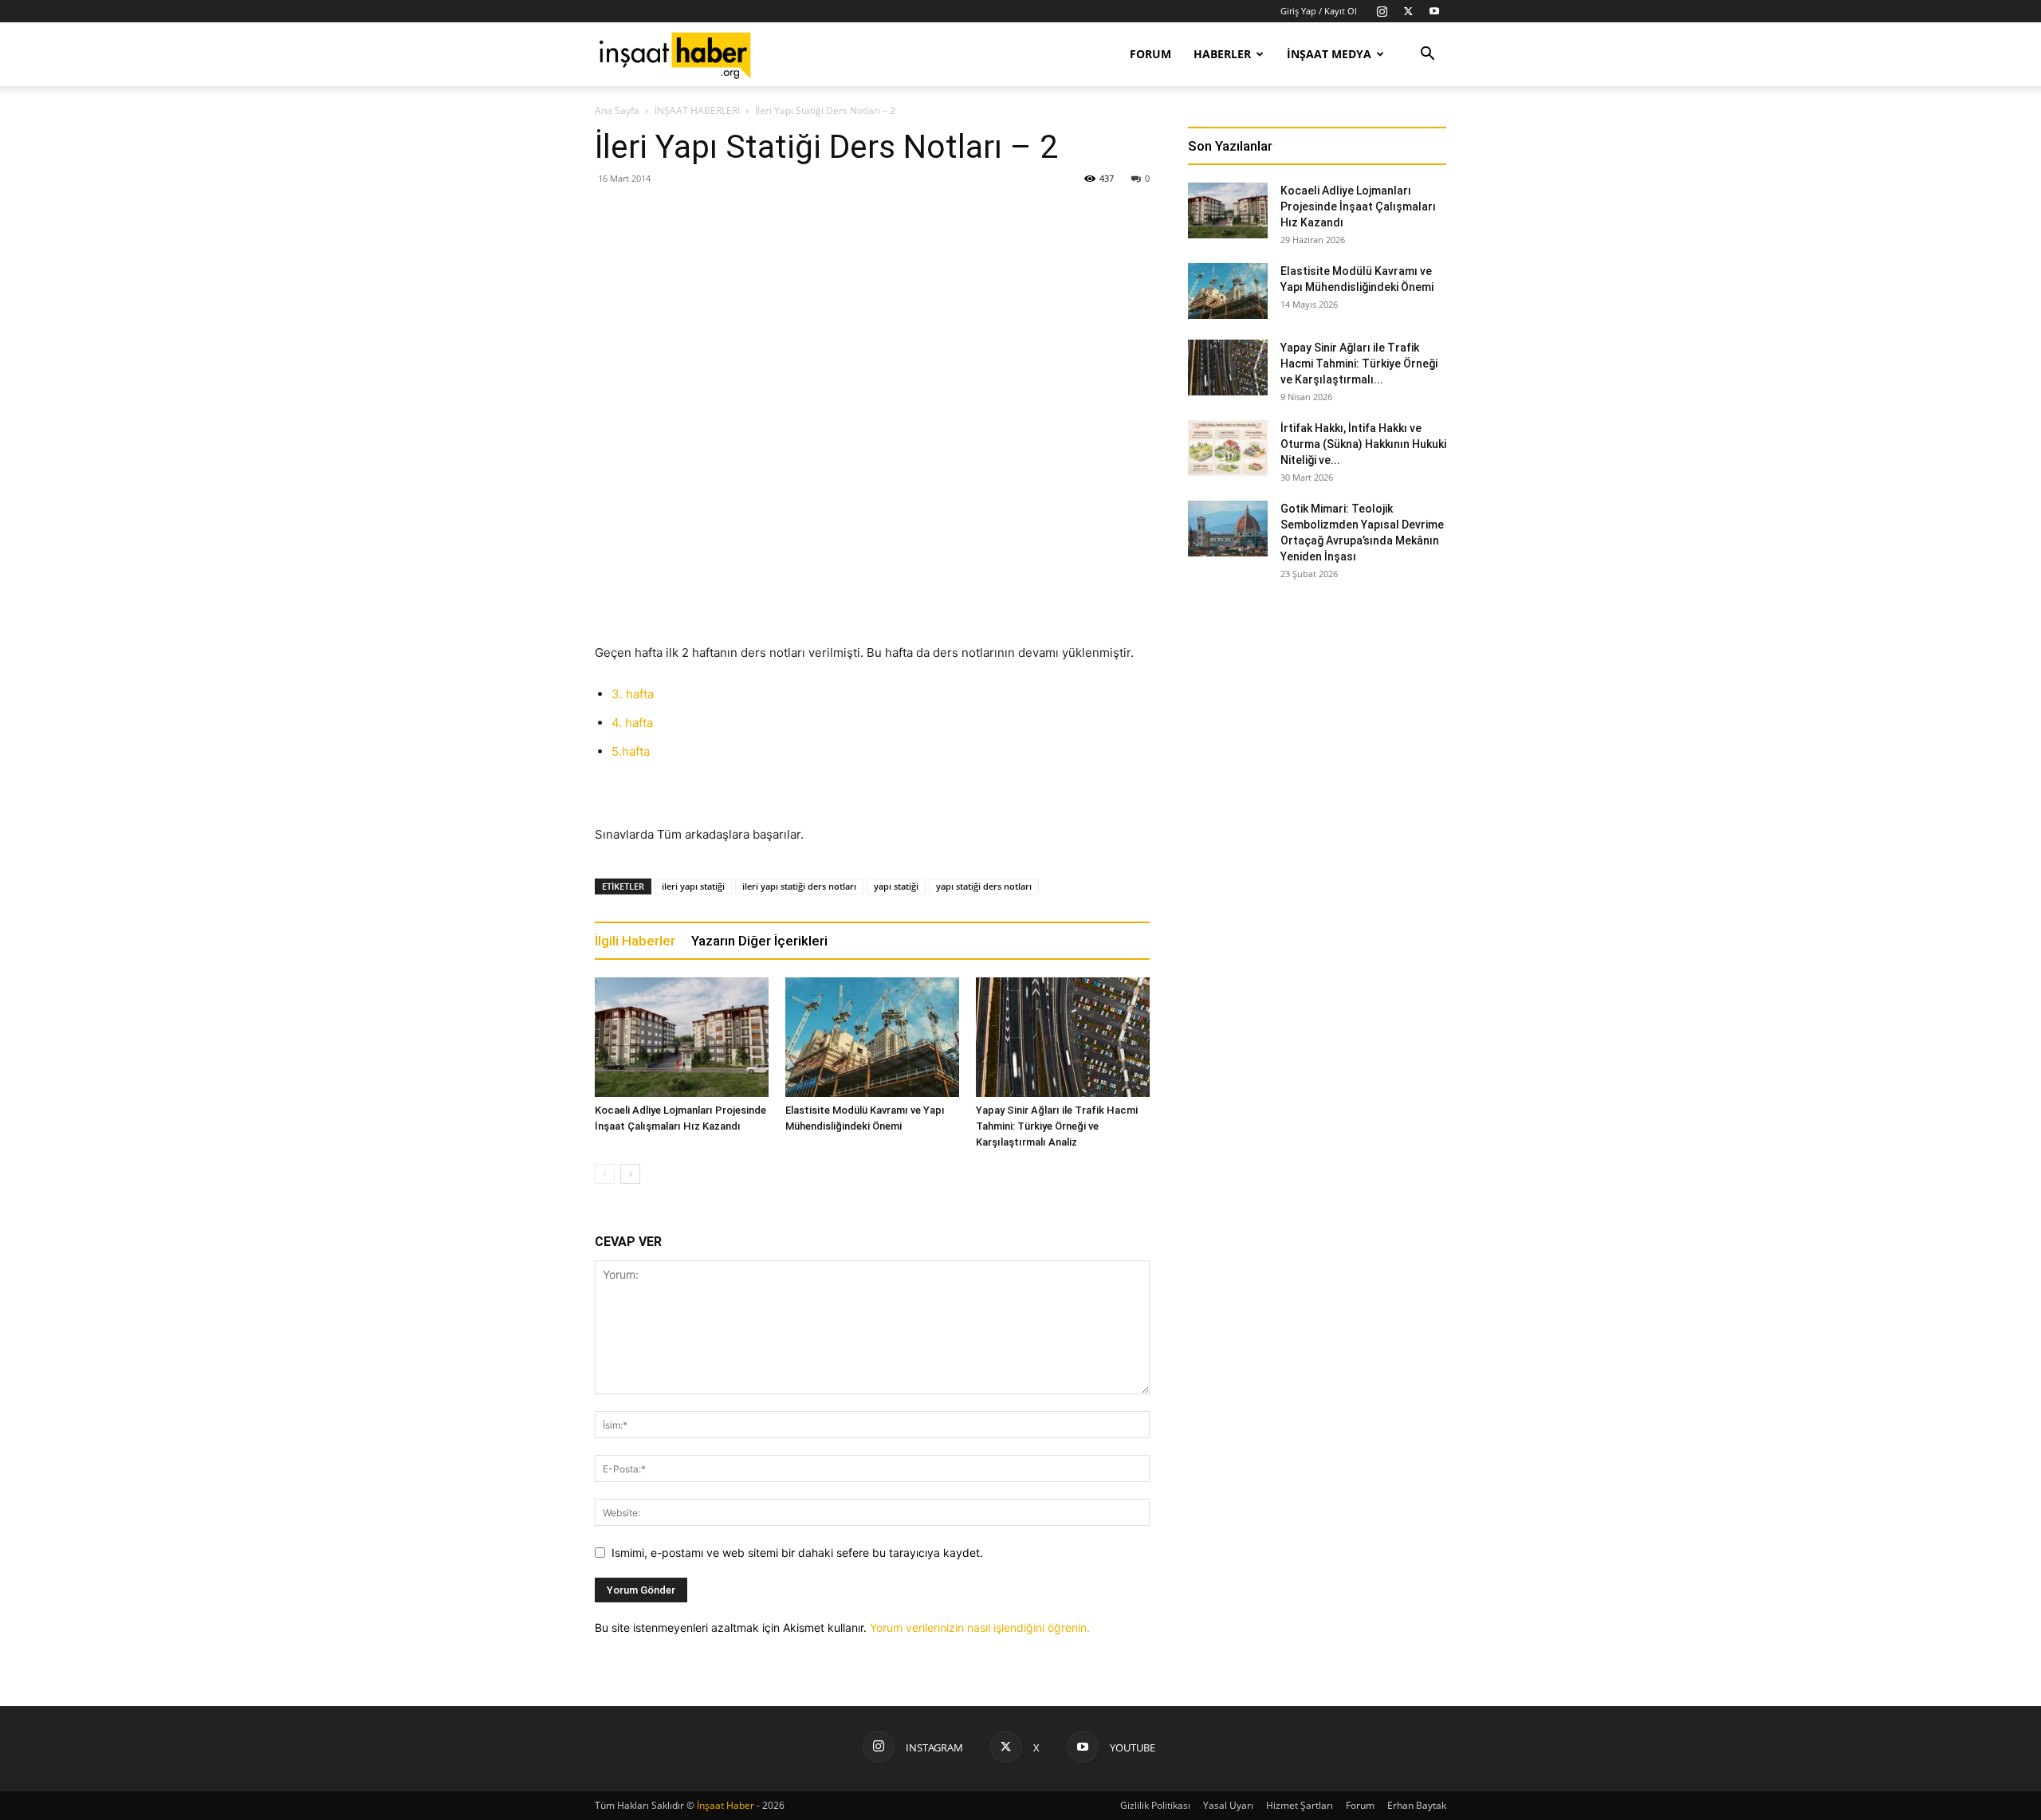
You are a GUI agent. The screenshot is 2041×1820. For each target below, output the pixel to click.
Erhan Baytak (1417, 1805)
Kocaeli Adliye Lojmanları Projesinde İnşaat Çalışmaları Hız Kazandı (1358, 206)
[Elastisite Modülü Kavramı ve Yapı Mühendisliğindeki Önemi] (872, 1037)
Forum (1150, 54)
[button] (1427, 55)
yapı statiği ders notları (984, 886)
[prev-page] (605, 1174)
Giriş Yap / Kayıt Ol (1319, 11)
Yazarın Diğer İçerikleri (759, 941)
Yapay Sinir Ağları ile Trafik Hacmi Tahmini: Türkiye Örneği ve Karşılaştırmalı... (1359, 364)
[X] (1408, 11)
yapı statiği (896, 886)
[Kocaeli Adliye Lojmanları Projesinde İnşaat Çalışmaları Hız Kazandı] (682, 1037)
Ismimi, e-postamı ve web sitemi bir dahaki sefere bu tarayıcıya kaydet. (797, 1553)
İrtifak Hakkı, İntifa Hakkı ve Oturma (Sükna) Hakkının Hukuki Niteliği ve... (1363, 444)
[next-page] (630, 1174)
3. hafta (633, 694)
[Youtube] (1434, 11)
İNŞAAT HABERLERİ (697, 110)
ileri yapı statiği (693, 886)
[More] (1072, 242)
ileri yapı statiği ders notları (799, 886)
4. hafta (632, 723)
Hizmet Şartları (1300, 1805)
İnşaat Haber (726, 1805)
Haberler (1222, 54)
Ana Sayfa (617, 110)
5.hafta (631, 751)
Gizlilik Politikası (1155, 1805)
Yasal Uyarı (1228, 1805)
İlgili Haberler (635, 941)
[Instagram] (1382, 11)
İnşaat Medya (1329, 54)
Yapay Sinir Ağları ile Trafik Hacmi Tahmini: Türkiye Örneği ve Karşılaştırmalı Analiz (1057, 1126)
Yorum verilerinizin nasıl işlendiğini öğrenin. (980, 1627)
